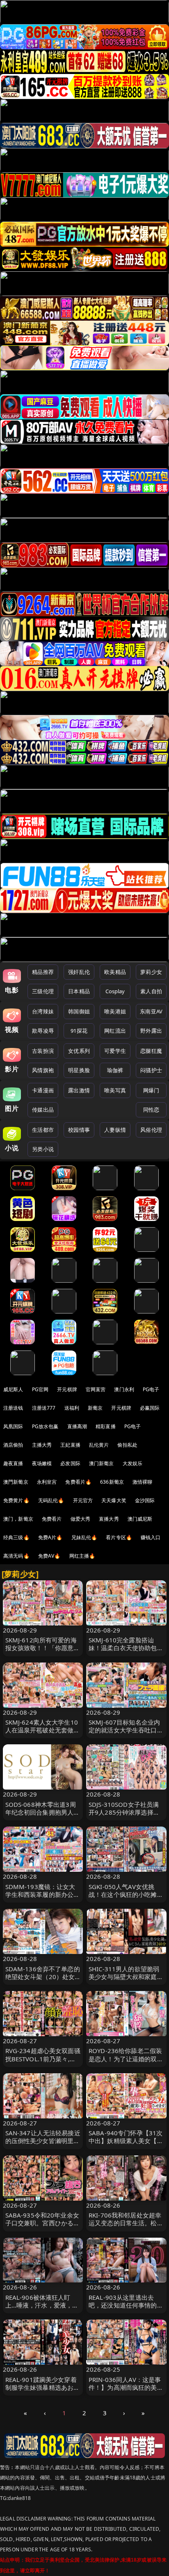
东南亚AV (151, 1011)
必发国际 (70, 1463)
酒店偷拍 (13, 1445)
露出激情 (79, 1090)
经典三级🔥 (16, 1537)
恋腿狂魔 (151, 1051)
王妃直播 (70, 1445)
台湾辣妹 (43, 1011)
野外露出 (151, 1031)
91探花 (79, 1031)
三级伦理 (43, 991)
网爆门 (151, 1090)
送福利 (72, 1408)
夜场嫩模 (42, 1463)
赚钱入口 (151, 1537)
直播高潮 (77, 1426)
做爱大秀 (81, 1519)
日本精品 (79, 991)
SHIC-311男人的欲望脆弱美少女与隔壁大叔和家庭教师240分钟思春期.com (126, 1977)
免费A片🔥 (50, 1537)
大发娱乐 (133, 1463)
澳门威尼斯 (140, 1519)
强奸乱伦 (79, 972)
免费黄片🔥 (16, 1500)
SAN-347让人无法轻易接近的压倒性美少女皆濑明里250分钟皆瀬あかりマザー (43, 2141)
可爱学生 (115, 1051)
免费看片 (52, 1519)
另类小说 (43, 1149)
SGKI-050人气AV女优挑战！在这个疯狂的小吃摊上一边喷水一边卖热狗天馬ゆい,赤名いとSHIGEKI (126, 1898)
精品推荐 (43, 972)
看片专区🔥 (119, 1537)
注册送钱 (13, 1408)
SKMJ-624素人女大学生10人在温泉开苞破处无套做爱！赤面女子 (42, 1730)
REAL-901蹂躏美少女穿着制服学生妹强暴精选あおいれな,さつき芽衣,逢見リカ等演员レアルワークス (43, 2391)
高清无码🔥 (16, 1556)
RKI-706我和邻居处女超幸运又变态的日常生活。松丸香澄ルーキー (126, 2223)
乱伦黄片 (99, 1445)
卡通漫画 (43, 1090)
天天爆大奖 (114, 1500)
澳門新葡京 (16, 1482)
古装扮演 (43, 1051)
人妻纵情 (115, 1130)
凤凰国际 (13, 1426)
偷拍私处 (127, 1445)
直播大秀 (109, 1519)
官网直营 (96, 1389)
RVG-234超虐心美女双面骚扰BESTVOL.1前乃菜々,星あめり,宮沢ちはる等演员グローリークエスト (43, 2063)
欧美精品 (115, 972)
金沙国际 (145, 1500)
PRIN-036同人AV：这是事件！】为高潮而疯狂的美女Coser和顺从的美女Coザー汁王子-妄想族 (126, 2391)
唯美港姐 (115, 1011)
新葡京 (95, 1408)
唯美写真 (115, 1090)
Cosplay (115, 991)
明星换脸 (79, 1070)
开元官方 (83, 1500)
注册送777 (44, 1408)
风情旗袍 (43, 1070)
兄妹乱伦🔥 (84, 1537)
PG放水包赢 (45, 1426)
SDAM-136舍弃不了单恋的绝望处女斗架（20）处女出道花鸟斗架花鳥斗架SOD (43, 1977)
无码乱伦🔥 (51, 1500)
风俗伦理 (151, 1130)
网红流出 (115, 1031)
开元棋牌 (67, 1389)
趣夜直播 (13, 1463)
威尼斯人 (13, 1389)
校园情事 (79, 1130)
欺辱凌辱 (43, 1031)
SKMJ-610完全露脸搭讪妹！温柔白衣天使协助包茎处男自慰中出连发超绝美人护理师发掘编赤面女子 (126, 1652)
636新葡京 (112, 1482)
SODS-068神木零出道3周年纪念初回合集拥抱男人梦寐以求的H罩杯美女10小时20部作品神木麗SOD (43, 1816)
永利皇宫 (47, 1482)
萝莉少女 (151, 972)
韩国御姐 (79, 1011)
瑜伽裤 (115, 1070)
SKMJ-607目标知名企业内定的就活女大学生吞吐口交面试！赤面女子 (126, 1730)
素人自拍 (151, 991)
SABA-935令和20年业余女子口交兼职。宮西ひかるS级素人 (42, 2223)
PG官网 (40, 1389)
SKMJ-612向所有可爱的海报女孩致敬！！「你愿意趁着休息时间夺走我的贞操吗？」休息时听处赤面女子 (43, 1652)
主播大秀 (42, 1445)
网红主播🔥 (82, 1556)
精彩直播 (106, 1426)
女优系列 (79, 1051)
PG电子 (151, 1389)
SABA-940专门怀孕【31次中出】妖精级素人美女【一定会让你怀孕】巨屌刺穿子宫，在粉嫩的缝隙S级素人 (126, 2145)
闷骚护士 (151, 1070)
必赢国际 (150, 1408)
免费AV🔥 (49, 1556)
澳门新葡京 (102, 1463)
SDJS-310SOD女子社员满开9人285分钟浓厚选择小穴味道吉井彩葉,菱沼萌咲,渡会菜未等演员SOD (124, 1816)
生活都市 (43, 1130)
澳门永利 (124, 1389)
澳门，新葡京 (18, 1519)
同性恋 (151, 1110)
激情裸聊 (143, 1482)
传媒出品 (43, 1110)
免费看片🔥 (78, 1482)
